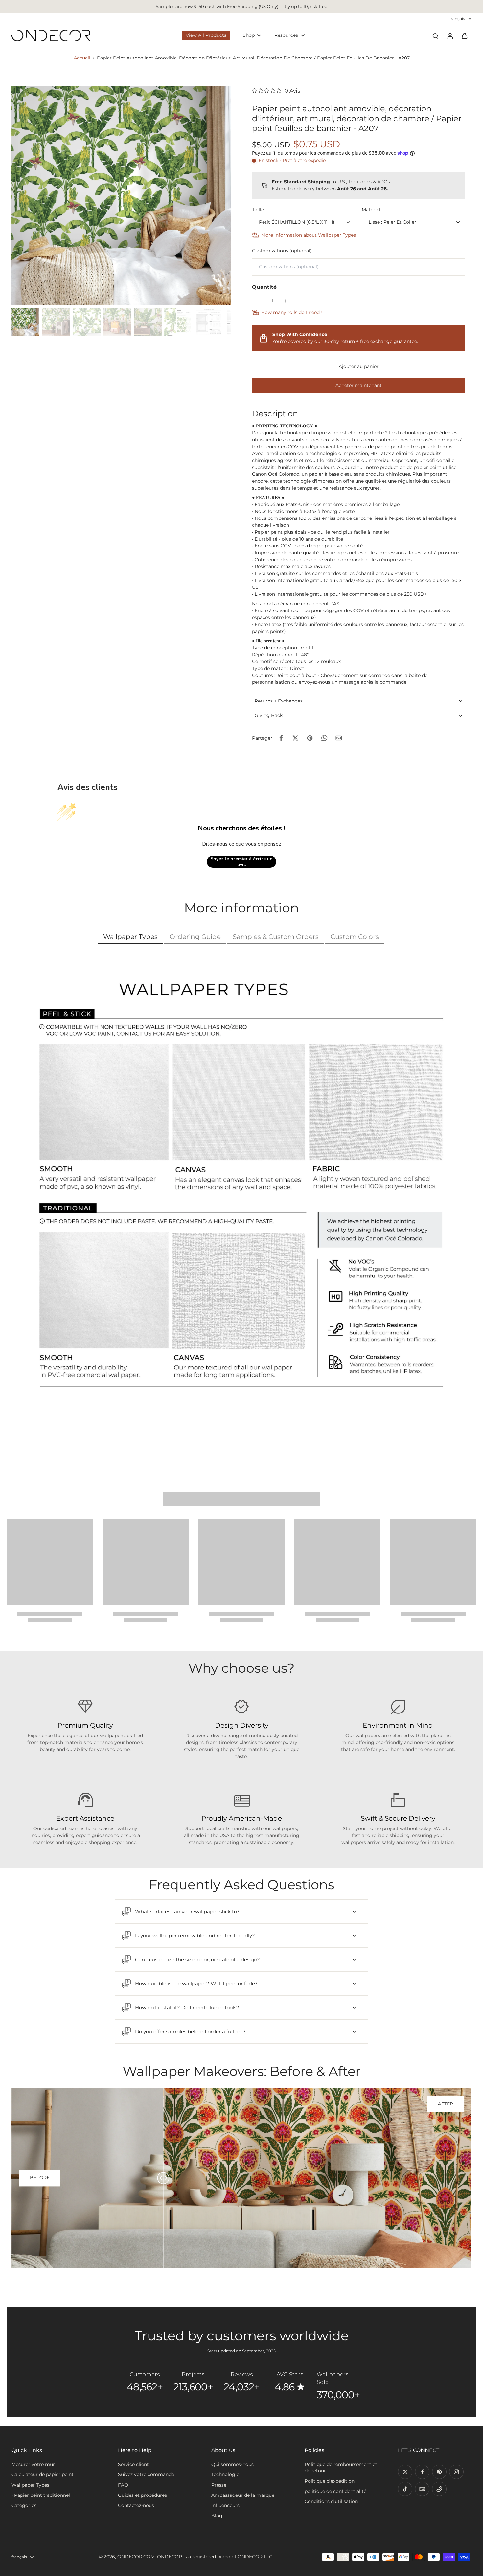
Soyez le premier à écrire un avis (241, 862)
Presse (219, 2485)
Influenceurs (225, 2505)
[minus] (259, 301)
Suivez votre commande (146, 2474)
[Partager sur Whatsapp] (324, 738)
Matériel (371, 210)
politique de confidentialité (335, 2491)
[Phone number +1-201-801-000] (439, 2489)
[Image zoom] (121, 195)
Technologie (225, 2474)
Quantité (264, 287)
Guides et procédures (142, 2495)
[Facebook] (422, 2472)
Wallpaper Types (30, 2485)
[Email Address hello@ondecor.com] (422, 2489)
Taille (258, 210)
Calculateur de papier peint (43, 2474)
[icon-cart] (464, 35)
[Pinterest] (439, 2472)
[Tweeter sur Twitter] (295, 738)
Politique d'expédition (330, 2481)
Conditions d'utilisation (331, 2501)
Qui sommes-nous (232, 2464)
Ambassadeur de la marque (243, 2495)
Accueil (82, 58)
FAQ (123, 2485)
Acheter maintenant (359, 385)
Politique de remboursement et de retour (341, 2467)
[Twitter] (405, 2472)
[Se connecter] (450, 35)
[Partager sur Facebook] (281, 738)
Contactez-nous (136, 2505)
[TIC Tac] (405, 2489)
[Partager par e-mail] (339, 738)
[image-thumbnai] (25, 322)
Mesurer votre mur (33, 2464)
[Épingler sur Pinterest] (310, 738)
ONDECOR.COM (136, 2557)
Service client (133, 2464)
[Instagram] (456, 2472)
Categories (24, 2505)
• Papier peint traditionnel (41, 2495)
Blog (217, 2516)
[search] (435, 35)
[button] (358, 366)
